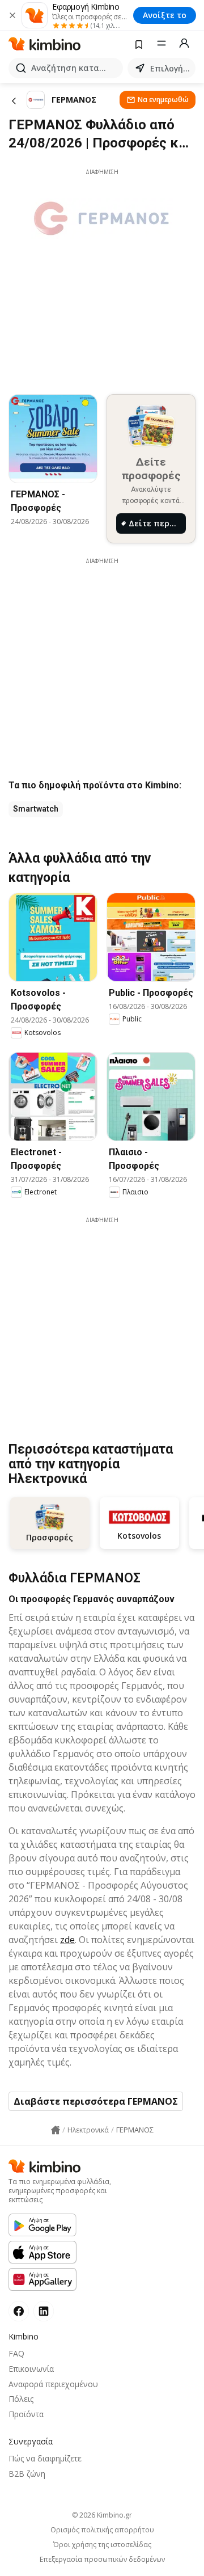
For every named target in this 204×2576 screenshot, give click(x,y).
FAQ (16, 2353)
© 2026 (102, 2515)
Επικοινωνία (31, 2369)
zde (67, 1940)
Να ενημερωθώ (163, 100)
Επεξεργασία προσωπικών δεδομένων (102, 2560)
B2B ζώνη (27, 2474)
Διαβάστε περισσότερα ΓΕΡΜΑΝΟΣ (96, 2101)
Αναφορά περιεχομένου (53, 2384)
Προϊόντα (26, 2414)
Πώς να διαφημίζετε (45, 2458)
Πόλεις (21, 2399)
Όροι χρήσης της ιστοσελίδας (102, 2545)
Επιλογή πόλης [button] (171, 68)
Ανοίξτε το (165, 15)
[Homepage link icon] (56, 2130)
